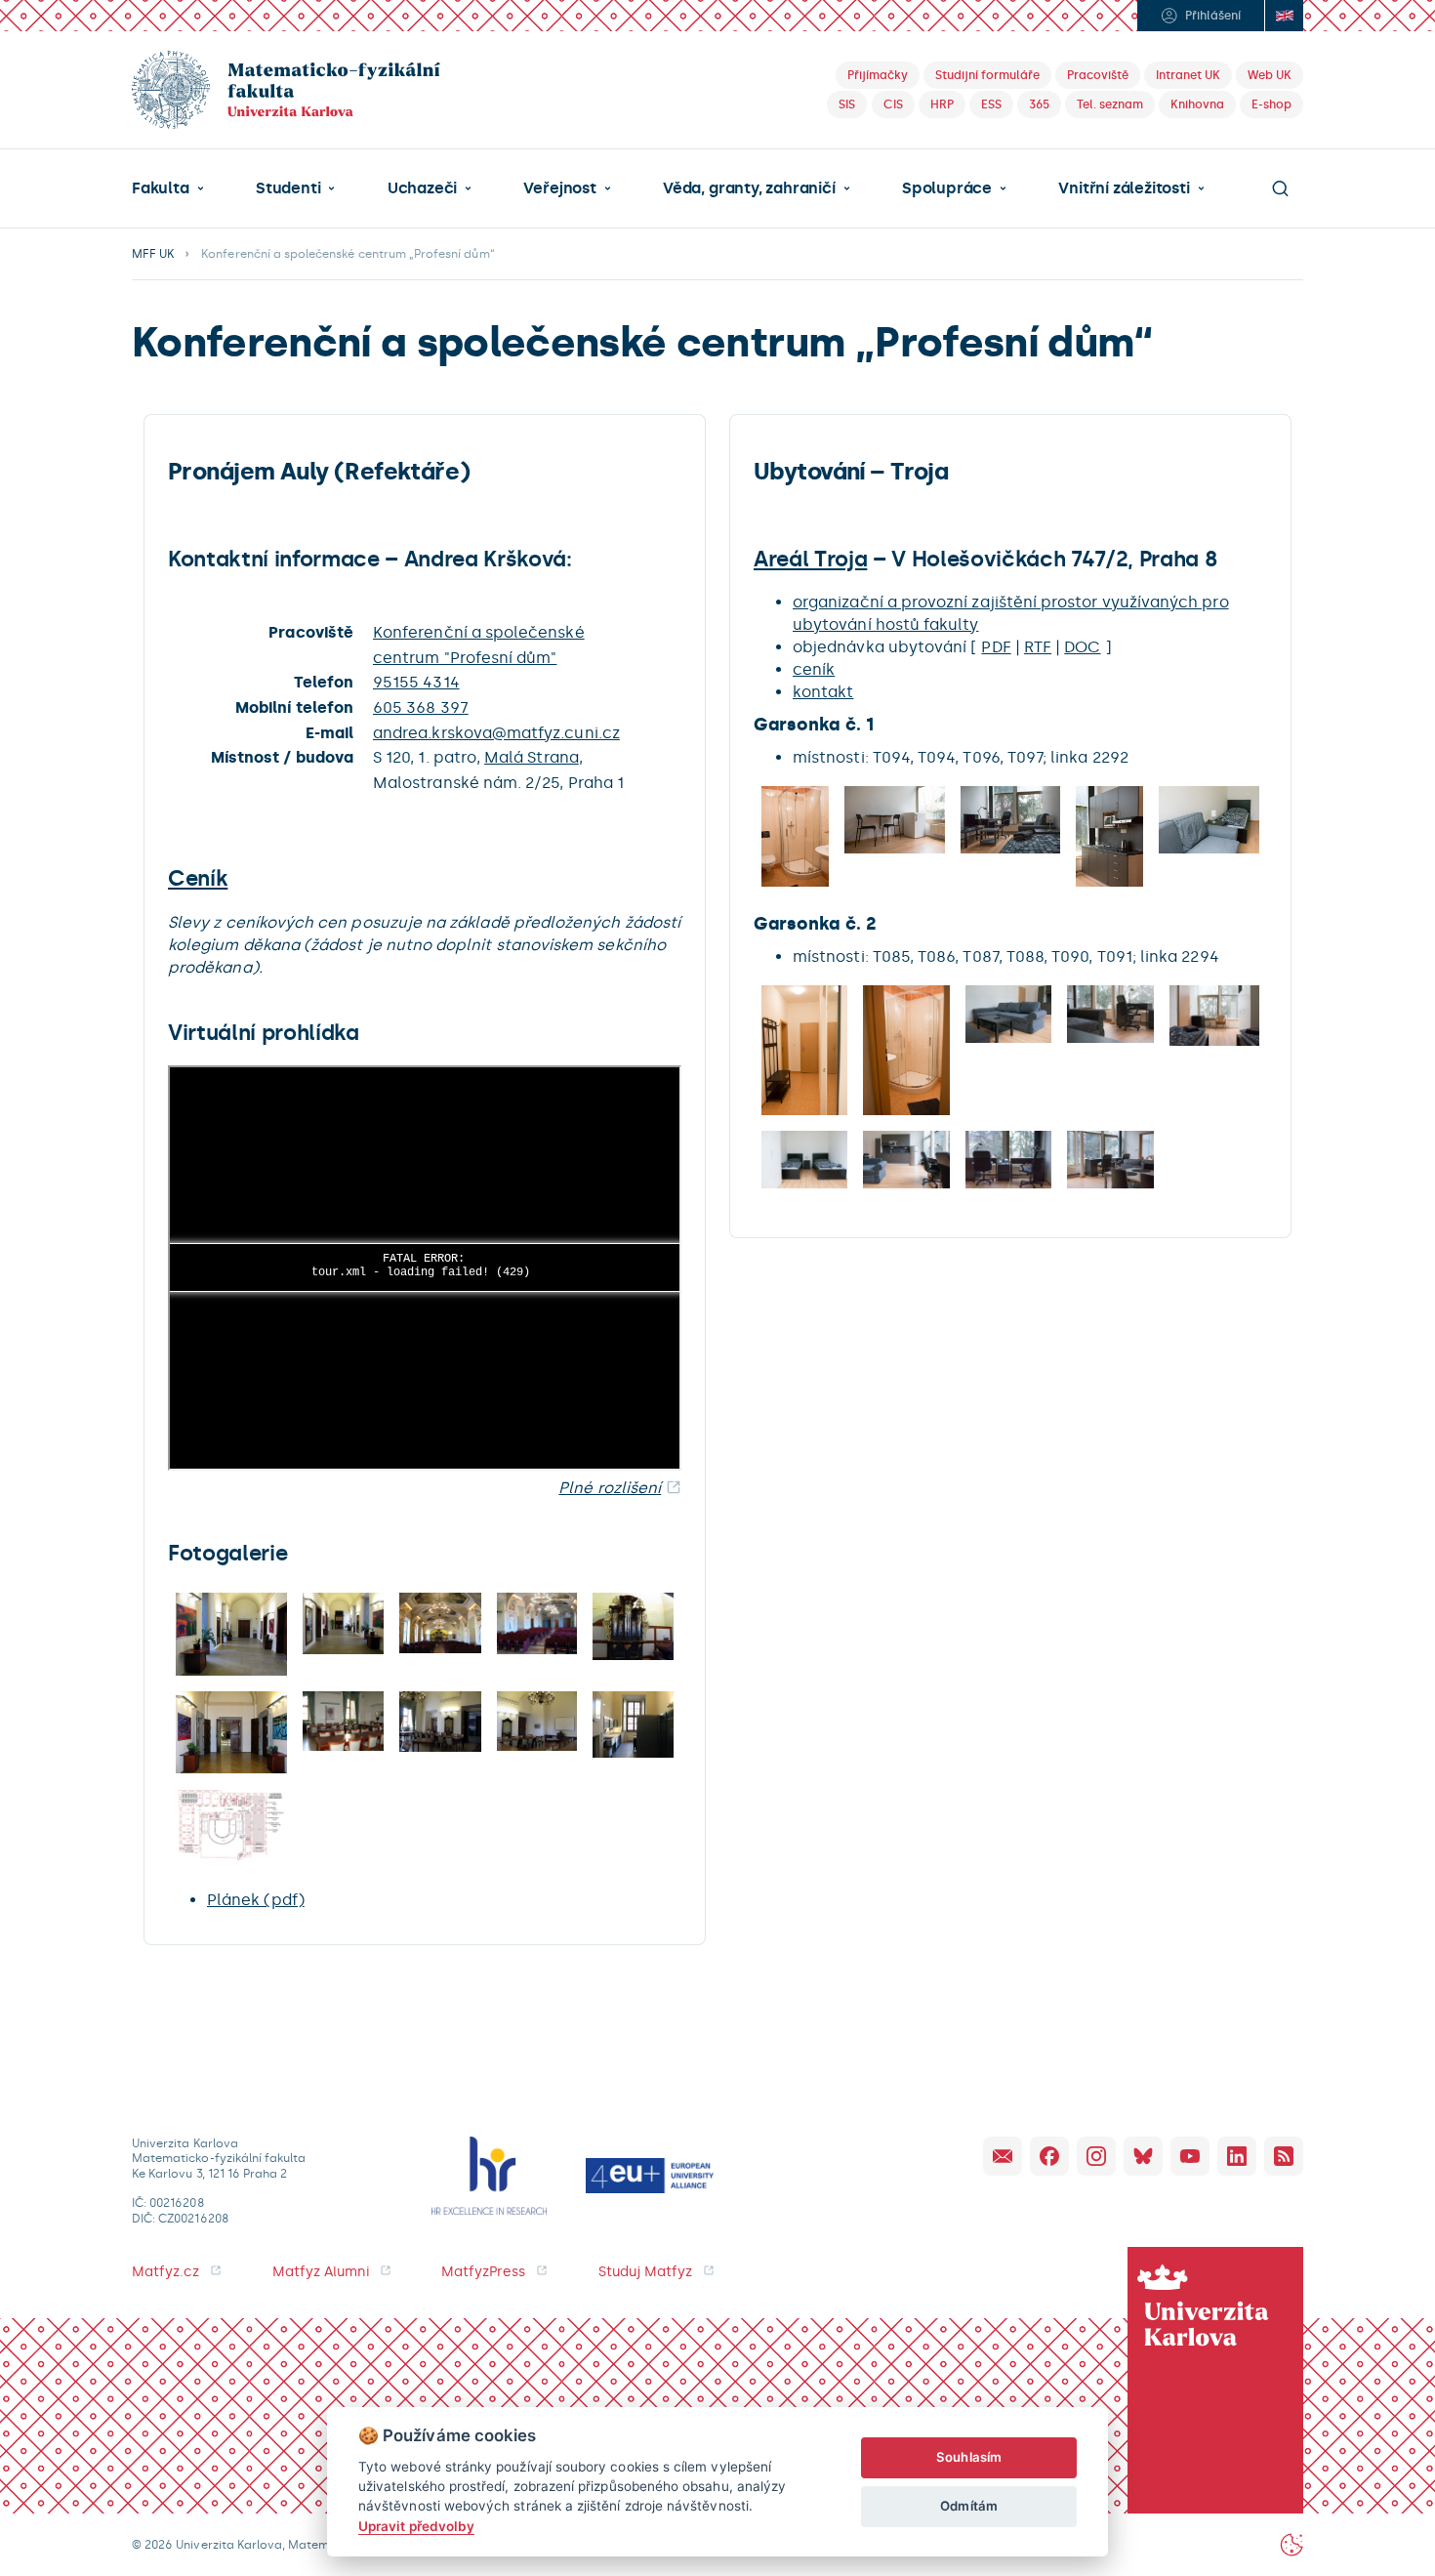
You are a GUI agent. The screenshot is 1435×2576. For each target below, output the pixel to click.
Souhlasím (969, 2457)
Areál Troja (810, 559)
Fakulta (161, 188)
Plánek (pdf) (256, 1900)
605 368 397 (421, 707)
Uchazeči (422, 188)
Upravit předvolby (416, 2526)
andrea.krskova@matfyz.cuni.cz (496, 733)
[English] (1284, 16)
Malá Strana (532, 757)
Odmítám (968, 2506)
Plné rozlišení (610, 1488)
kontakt (823, 692)
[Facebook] (1049, 2156)
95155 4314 (416, 682)
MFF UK (153, 254)
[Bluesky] (1143, 2156)
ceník (814, 669)
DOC (1082, 647)
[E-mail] (1003, 2156)
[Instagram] (1096, 2156)
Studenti (288, 188)
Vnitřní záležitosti (1124, 188)
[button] (168, 188)
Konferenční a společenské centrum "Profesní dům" (479, 645)
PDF (996, 647)
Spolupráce (947, 188)
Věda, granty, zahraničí (749, 188)
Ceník (198, 878)
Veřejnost (559, 188)
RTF (1038, 647)
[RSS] (1284, 2156)
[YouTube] (1190, 2156)
